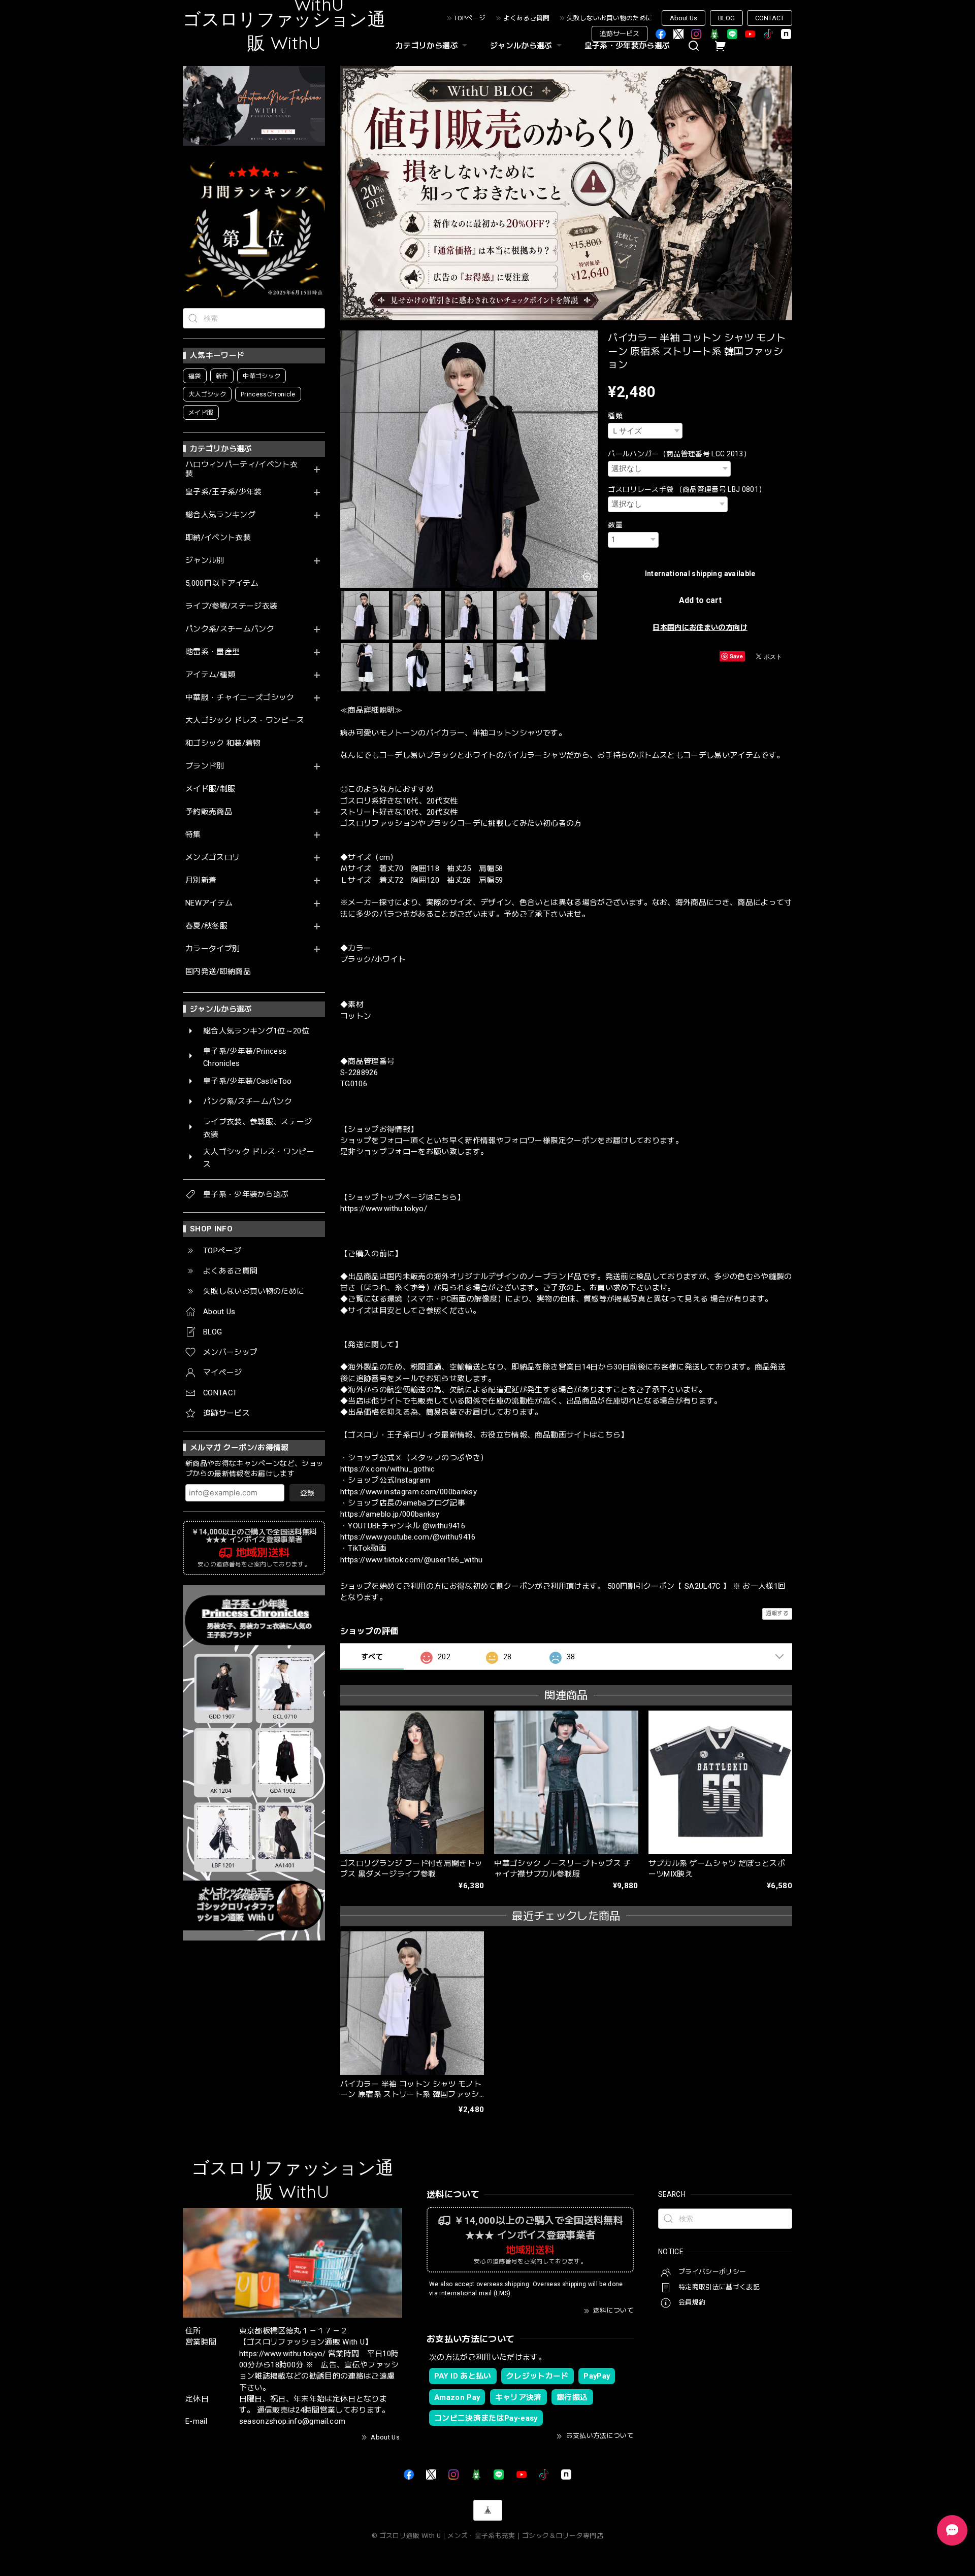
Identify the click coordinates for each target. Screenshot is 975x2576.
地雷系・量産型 (213, 652)
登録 (307, 1493)
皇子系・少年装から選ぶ (627, 46)
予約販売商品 (209, 812)
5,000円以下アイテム (222, 583)
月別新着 (201, 880)
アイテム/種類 (210, 675)
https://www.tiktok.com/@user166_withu (412, 1560)
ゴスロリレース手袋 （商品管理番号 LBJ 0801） (687, 489)
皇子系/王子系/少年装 (224, 492)
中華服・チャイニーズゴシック (240, 698)
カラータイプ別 (213, 949)
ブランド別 (205, 766)
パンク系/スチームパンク (230, 629)
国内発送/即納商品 (218, 972)
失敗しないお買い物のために (610, 18)
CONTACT (770, 18)
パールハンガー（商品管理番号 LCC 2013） (679, 454)
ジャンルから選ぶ (521, 46)
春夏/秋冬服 (206, 926)
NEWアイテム (209, 903)
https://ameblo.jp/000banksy (390, 1514)
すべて (372, 1657)
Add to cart (700, 600)
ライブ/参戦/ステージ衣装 (231, 606)
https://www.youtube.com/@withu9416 (408, 1537)
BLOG (726, 18)
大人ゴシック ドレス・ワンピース (245, 721)
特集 (193, 835)
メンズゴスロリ (213, 858)
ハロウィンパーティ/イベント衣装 (241, 469)
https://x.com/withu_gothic (388, 1469)
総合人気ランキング (220, 515)
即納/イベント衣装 (218, 538)
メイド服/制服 (210, 789)
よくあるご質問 (526, 18)
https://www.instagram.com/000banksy (409, 1492)
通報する (777, 1613)
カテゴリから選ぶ (427, 46)
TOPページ (470, 18)
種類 (615, 416)
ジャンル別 (205, 561)
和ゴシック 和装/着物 (223, 743)
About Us (684, 18)
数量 (615, 525)
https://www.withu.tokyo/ (384, 1209)
